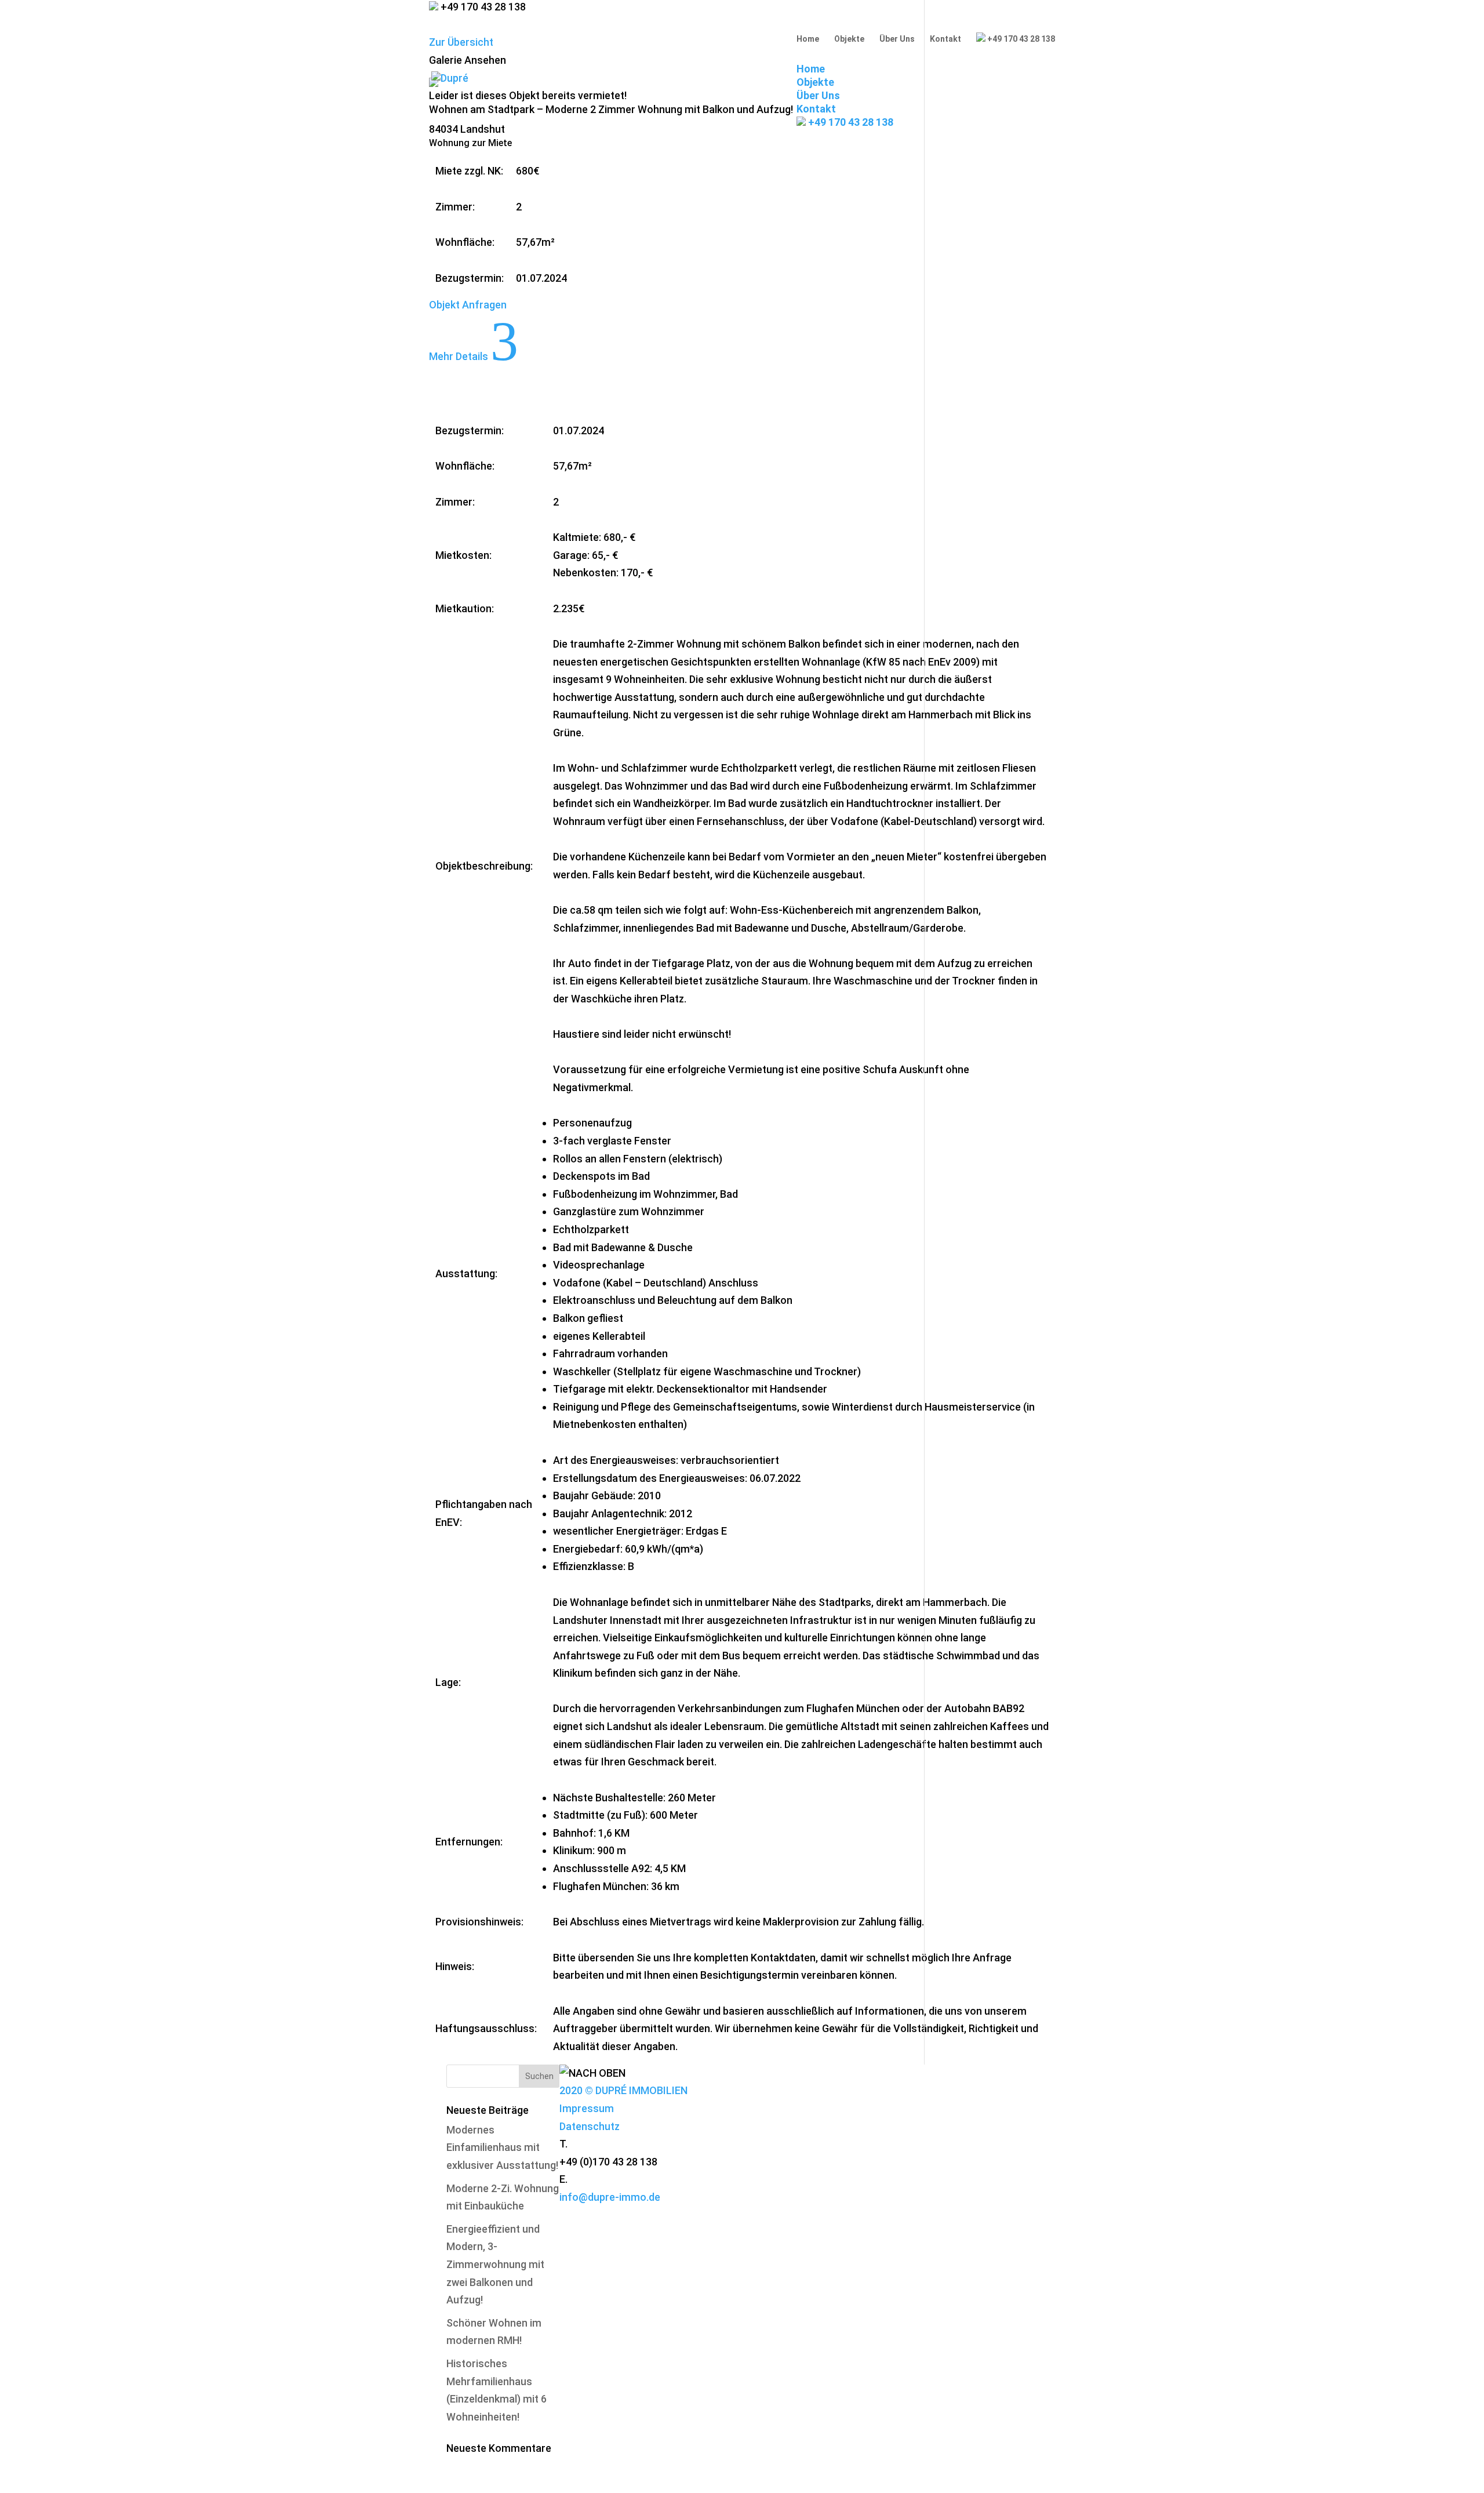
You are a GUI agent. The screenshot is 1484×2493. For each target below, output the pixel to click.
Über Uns (897, 39)
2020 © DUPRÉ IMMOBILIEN (623, 2090)
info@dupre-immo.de (610, 2197)
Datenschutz (590, 2126)
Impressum (587, 2108)
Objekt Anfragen (468, 305)
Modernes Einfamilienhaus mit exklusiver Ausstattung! (502, 2147)
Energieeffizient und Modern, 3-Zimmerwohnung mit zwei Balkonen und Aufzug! (495, 2264)
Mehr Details (474, 356)
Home (808, 39)
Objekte (849, 39)
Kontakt (945, 39)
